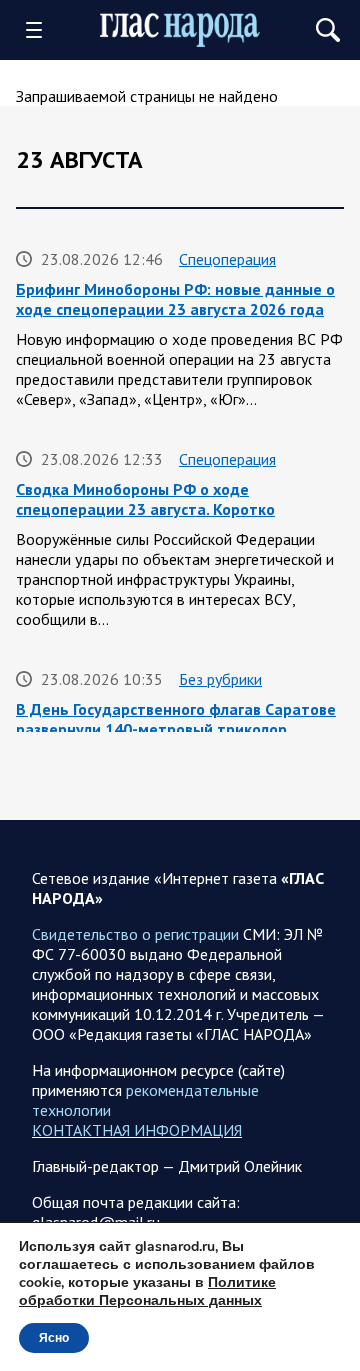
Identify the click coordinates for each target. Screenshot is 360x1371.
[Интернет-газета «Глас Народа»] (180, 29)
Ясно (54, 1338)
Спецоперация (227, 259)
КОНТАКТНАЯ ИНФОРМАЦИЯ (137, 1130)
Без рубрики (220, 679)
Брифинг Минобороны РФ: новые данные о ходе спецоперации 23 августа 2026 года (175, 299)
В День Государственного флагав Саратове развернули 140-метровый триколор (176, 719)
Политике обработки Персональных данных (147, 1291)
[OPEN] (41, 30)
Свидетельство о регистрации (135, 934)
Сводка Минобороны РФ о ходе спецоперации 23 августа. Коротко (145, 499)
